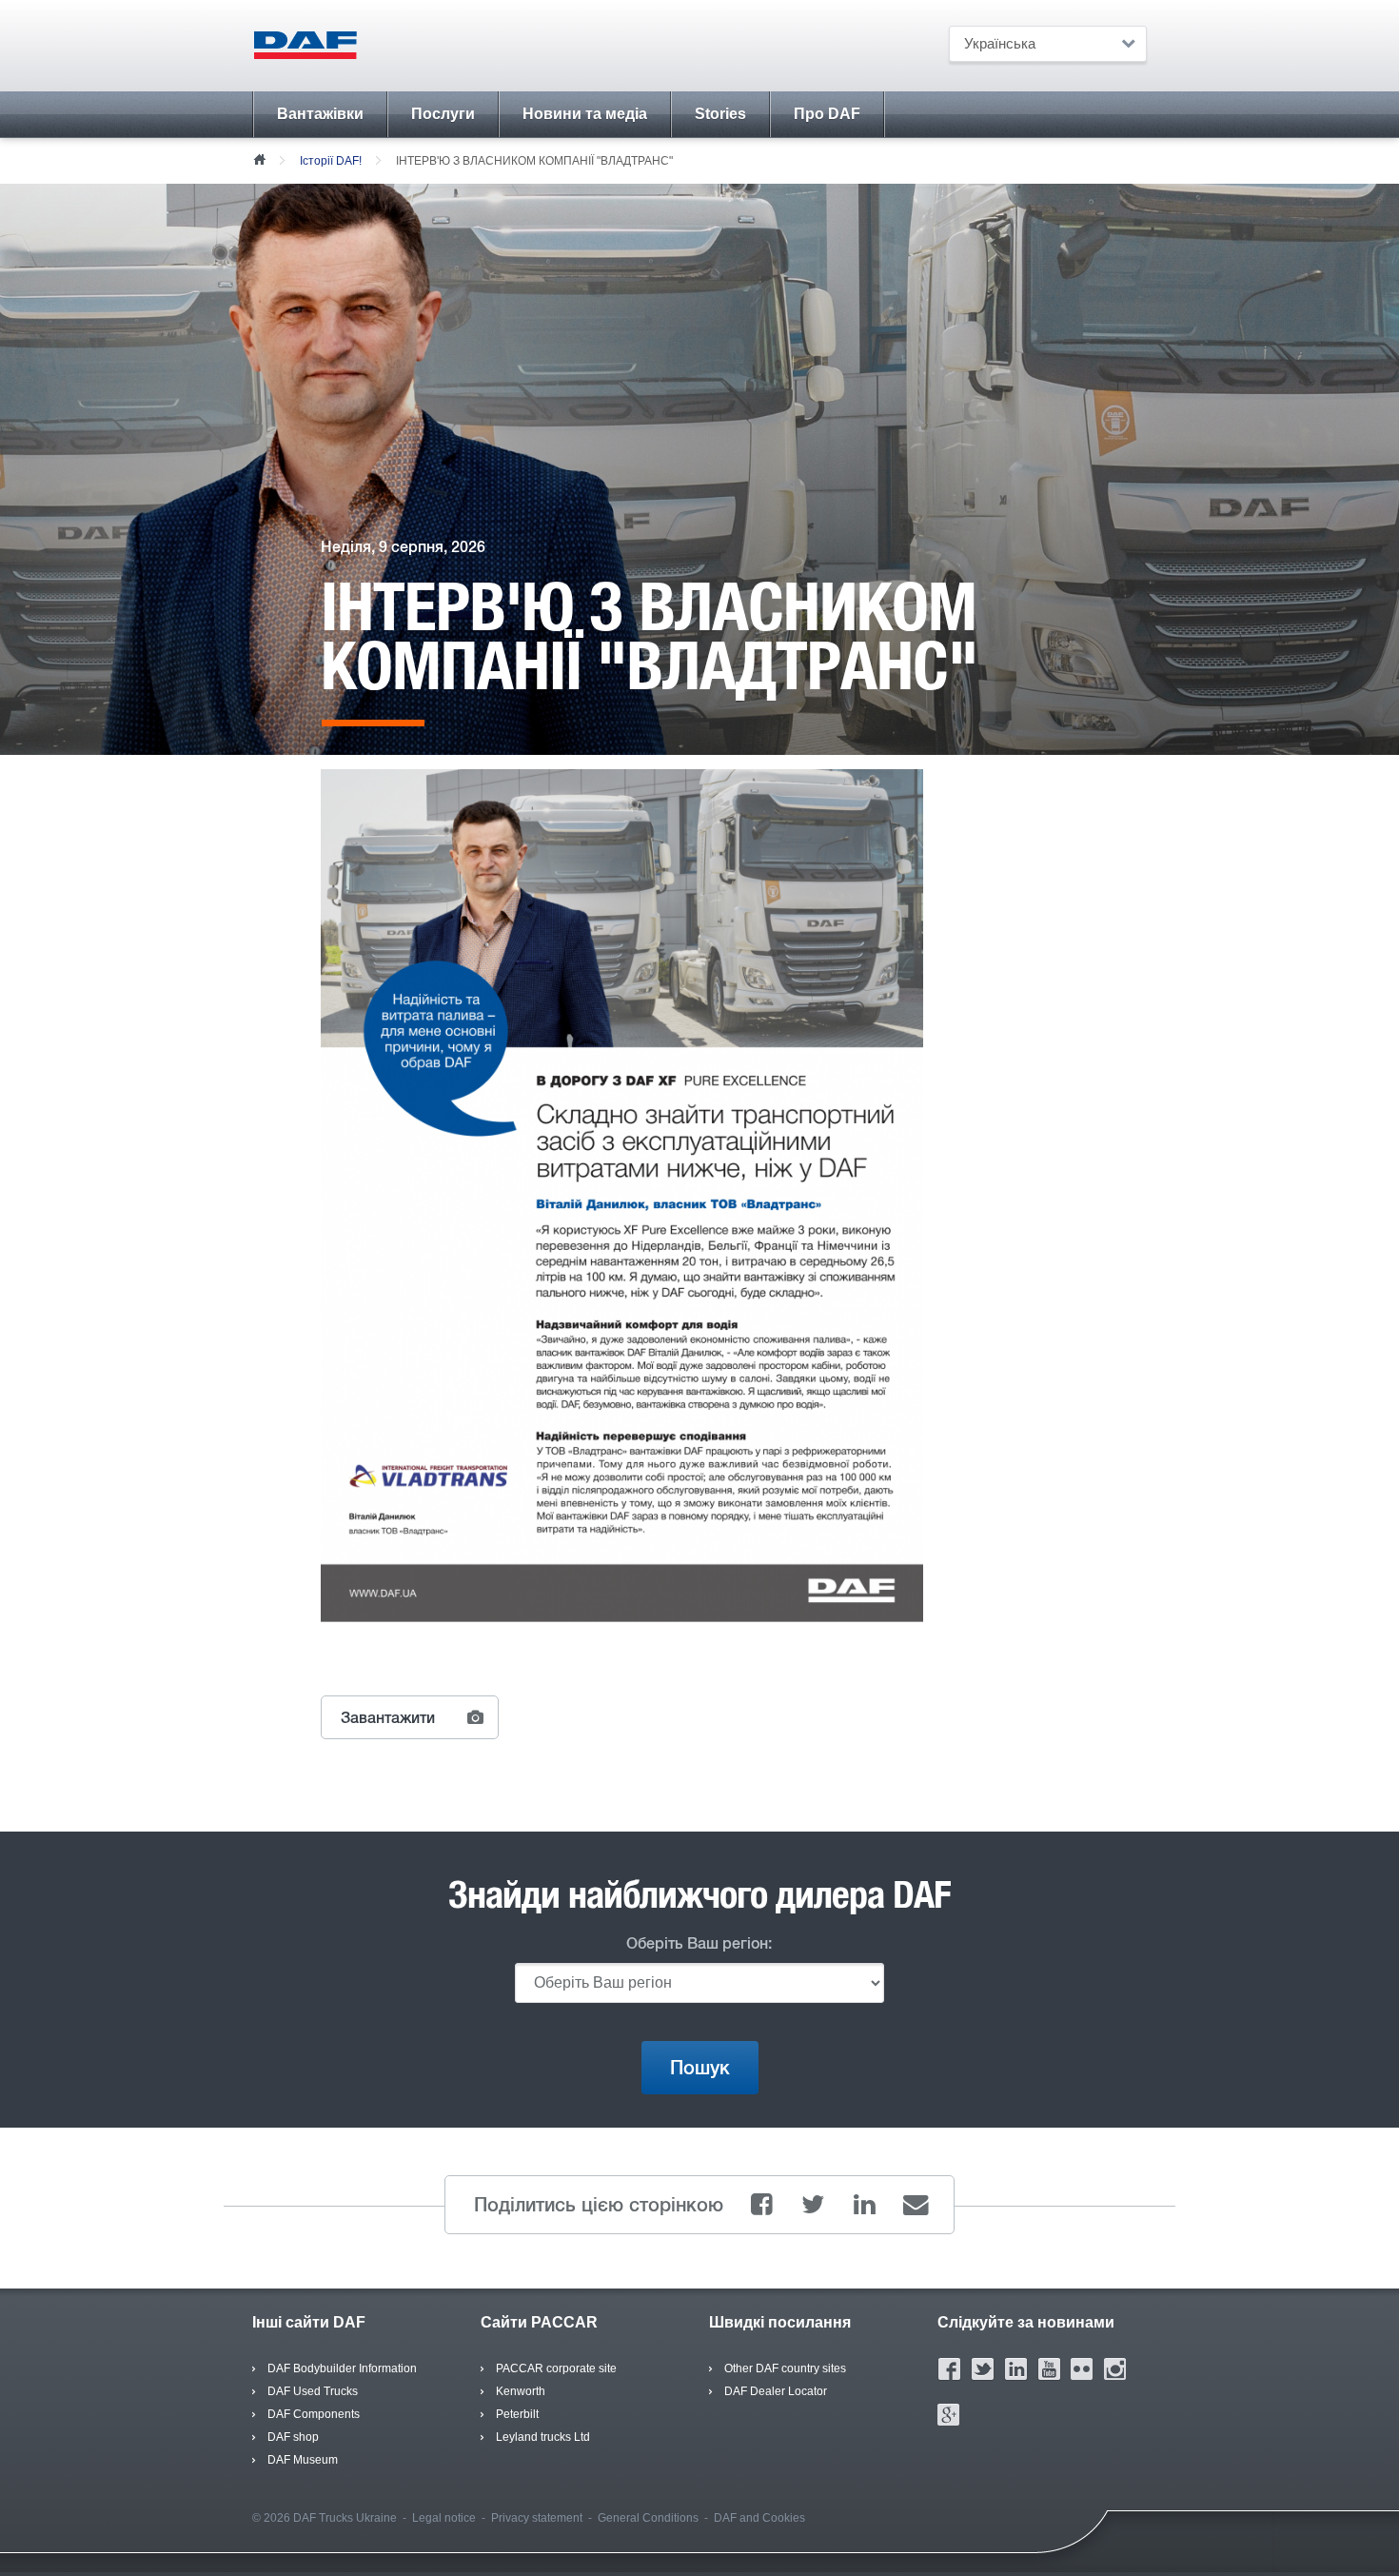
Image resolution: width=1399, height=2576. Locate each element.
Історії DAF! (331, 161)
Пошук (700, 2068)
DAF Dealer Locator (776, 2391)
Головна (259, 158)
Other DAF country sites (785, 2368)
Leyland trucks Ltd (543, 2437)
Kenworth (521, 2391)
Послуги (443, 114)
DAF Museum (303, 2460)
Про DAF (827, 114)
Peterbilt (517, 2414)
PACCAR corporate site (556, 2368)
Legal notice (444, 2518)
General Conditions (648, 2518)
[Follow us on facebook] (949, 2368)
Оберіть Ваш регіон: (699, 1943)
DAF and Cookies (759, 2518)
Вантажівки (320, 114)
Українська (1000, 43)
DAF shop (293, 2437)
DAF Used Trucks (313, 2391)
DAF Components (314, 2414)
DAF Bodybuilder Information (342, 2368)
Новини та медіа (585, 114)
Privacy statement (537, 2518)
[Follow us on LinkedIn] (1016, 2368)
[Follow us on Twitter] (983, 2368)
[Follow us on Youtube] (1049, 2368)
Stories (720, 114)
